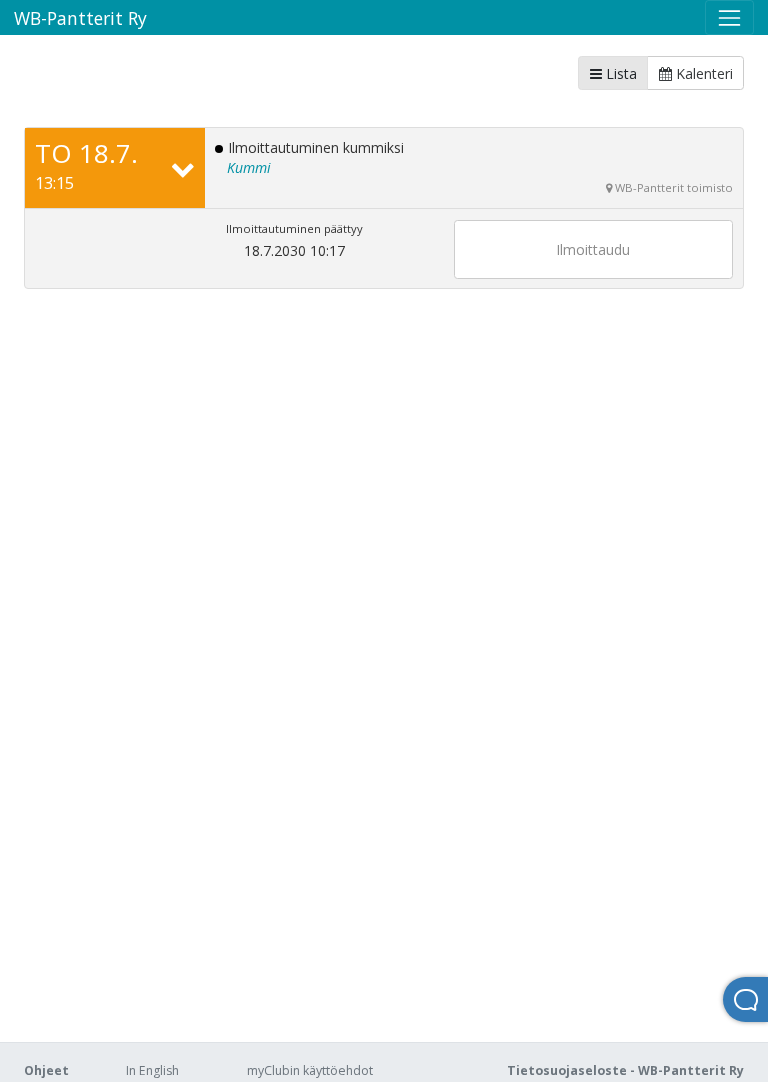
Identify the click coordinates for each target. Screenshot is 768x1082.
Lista (619, 73)
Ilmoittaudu (593, 249)
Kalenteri (702, 73)
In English (152, 1070)
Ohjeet (46, 1070)
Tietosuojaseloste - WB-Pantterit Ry (625, 1070)
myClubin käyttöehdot (310, 1070)
